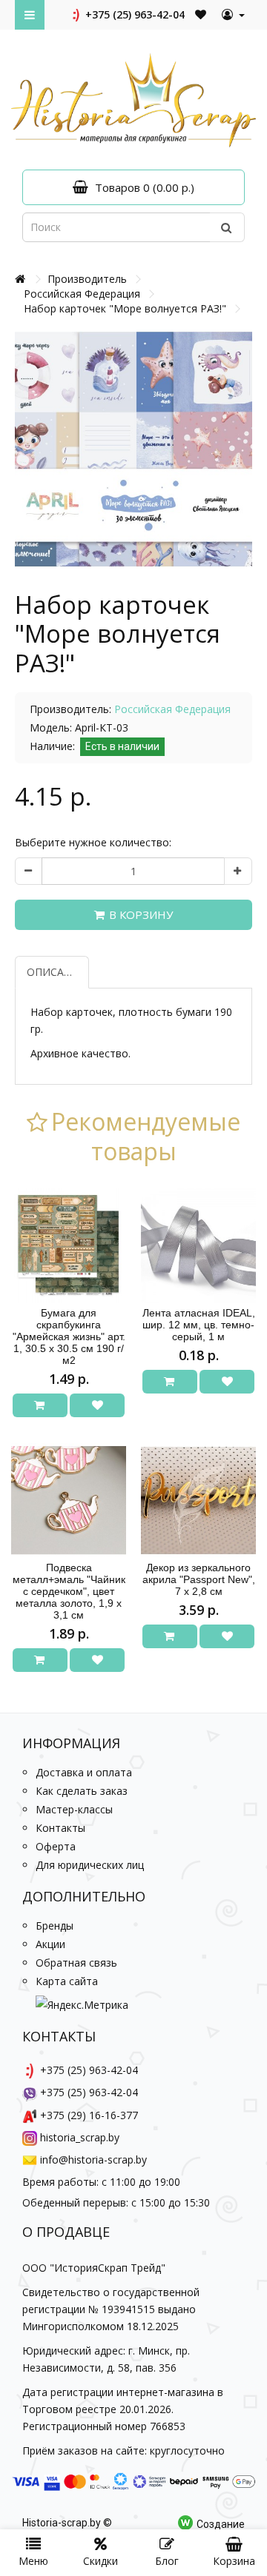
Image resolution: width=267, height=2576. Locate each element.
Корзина (234, 2561)
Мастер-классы (74, 1809)
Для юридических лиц (90, 1865)
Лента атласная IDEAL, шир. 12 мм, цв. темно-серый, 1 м (199, 1325)
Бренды (55, 1926)
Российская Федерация (82, 294)
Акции (50, 1944)
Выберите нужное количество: (93, 842)
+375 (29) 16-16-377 (89, 2115)
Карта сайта (67, 1981)
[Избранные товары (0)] (201, 14)
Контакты (60, 1828)
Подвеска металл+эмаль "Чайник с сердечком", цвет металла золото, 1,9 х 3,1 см (69, 1591)
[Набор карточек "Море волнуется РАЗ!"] (133, 449)
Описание (56, 972)
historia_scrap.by (80, 2137)
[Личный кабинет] (233, 15)
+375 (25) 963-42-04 (133, 14)
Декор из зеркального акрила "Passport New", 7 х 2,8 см (199, 1579)
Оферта (56, 1846)
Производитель (87, 279)
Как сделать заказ (82, 1791)
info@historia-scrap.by (93, 2160)
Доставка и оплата (84, 1772)
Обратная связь (76, 1963)
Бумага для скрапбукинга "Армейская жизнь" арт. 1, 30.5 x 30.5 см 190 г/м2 (69, 1336)
